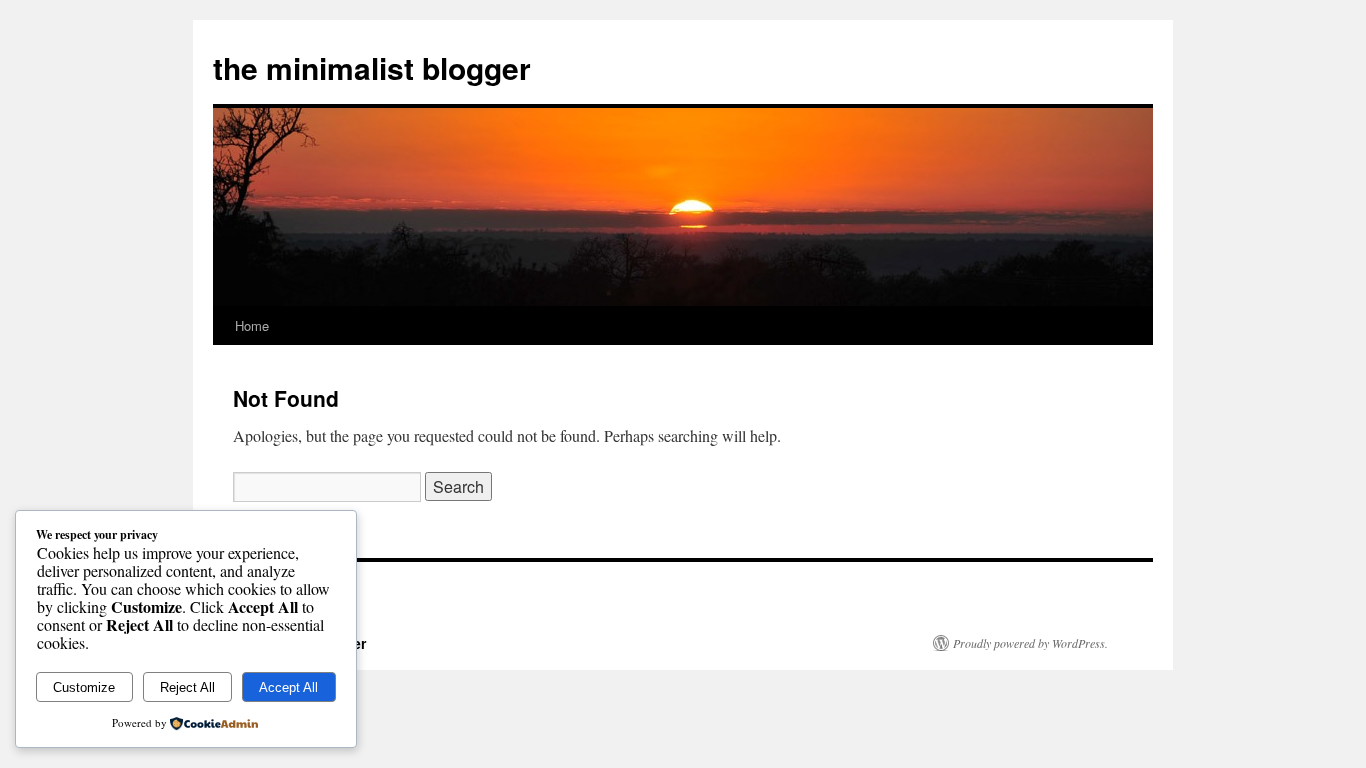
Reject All (187, 687)
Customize (84, 687)
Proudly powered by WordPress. (1030, 643)
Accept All (288, 687)
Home (252, 325)
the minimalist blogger (372, 67)
